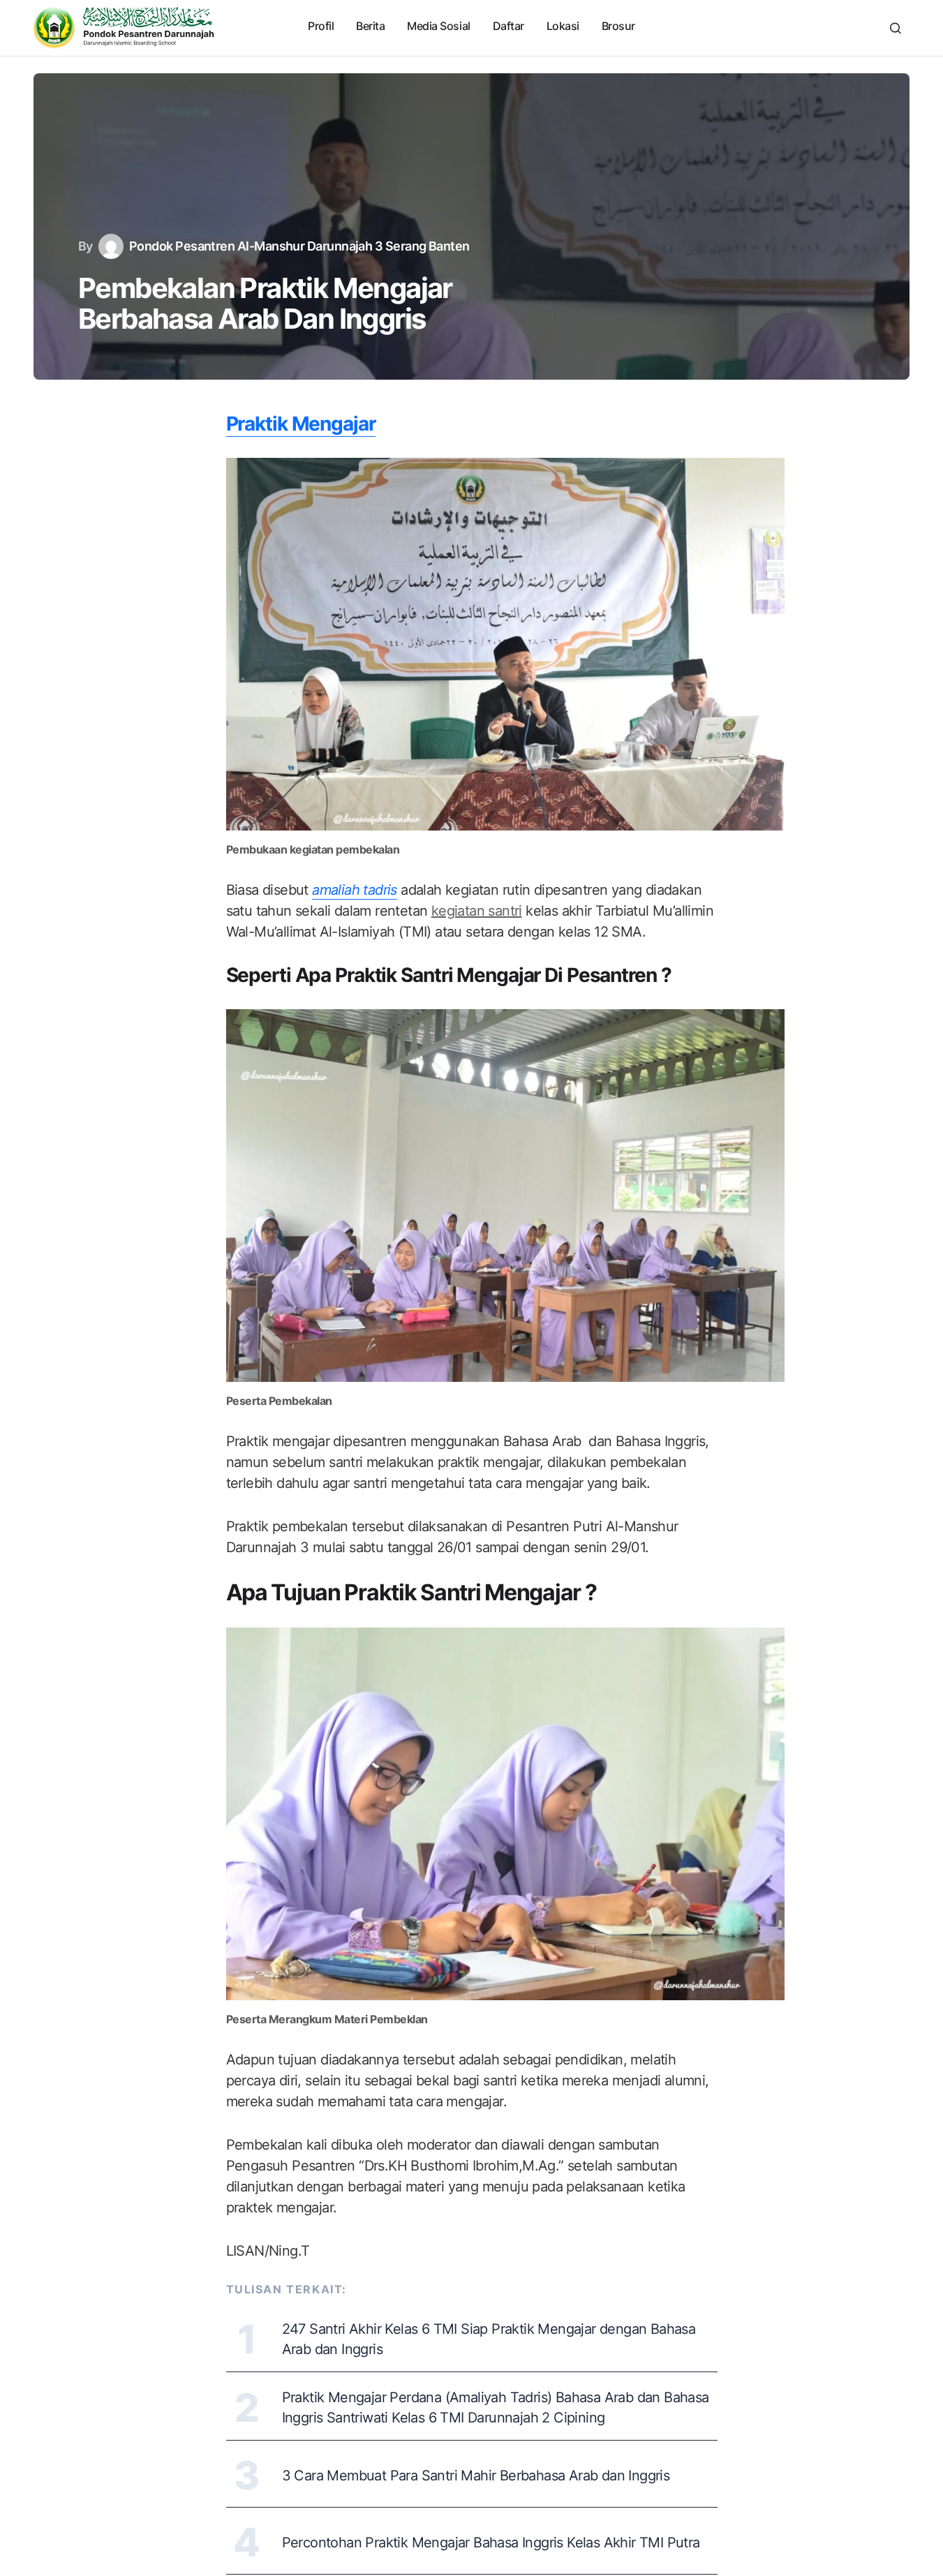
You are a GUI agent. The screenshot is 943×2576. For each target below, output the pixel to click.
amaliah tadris (355, 890)
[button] (896, 28)
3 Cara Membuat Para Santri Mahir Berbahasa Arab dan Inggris (476, 2476)
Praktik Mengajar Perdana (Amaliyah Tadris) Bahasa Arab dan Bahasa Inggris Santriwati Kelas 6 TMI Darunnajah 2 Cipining (496, 2407)
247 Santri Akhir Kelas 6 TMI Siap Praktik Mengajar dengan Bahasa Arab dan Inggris (489, 2339)
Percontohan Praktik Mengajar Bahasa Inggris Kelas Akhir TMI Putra (491, 2543)
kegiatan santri (477, 911)
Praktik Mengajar (301, 424)
